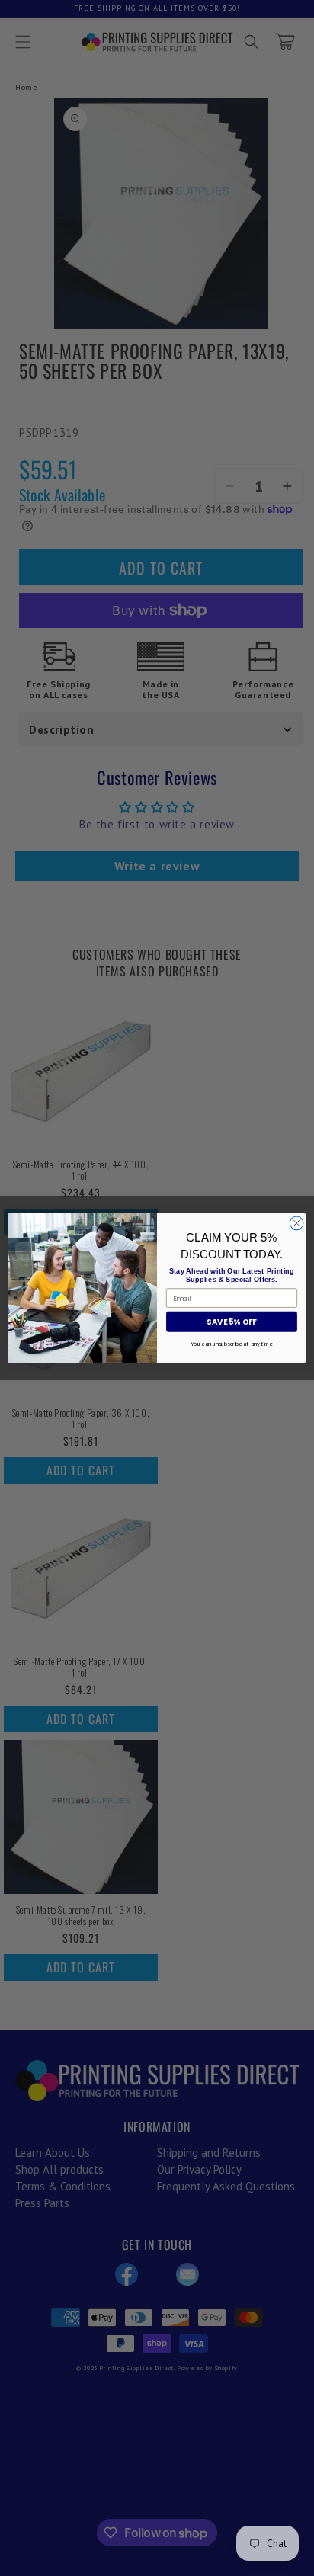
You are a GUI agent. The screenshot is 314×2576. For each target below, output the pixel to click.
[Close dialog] (296, 1223)
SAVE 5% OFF (231, 1322)
